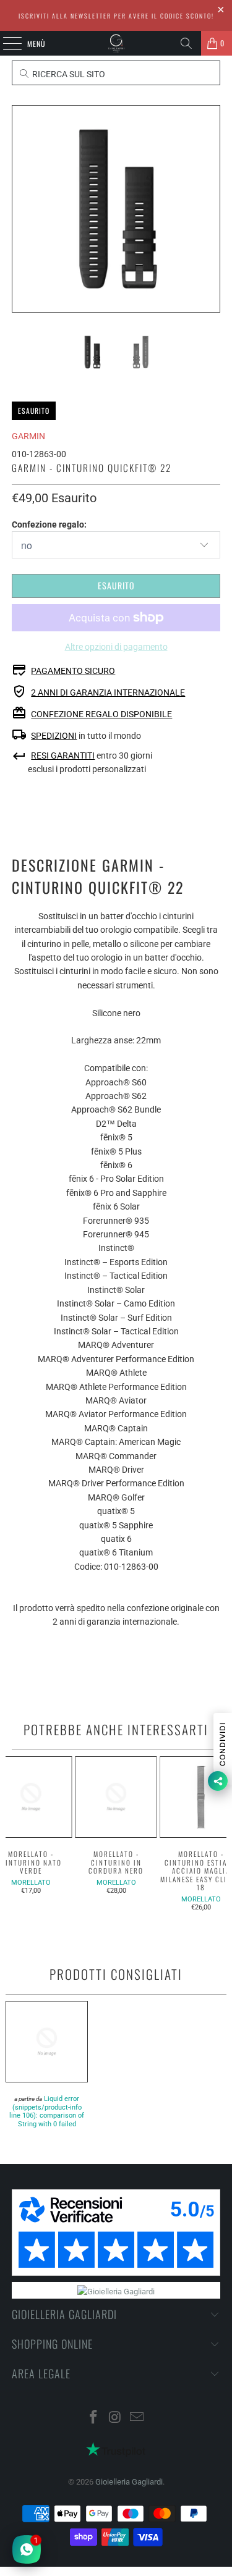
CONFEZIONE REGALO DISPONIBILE (101, 714)
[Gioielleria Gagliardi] (116, 43)
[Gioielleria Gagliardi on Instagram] (116, 2418)
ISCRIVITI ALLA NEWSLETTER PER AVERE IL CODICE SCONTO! (116, 16)
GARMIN (28, 436)
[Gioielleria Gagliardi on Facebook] (94, 2418)
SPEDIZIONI (54, 736)
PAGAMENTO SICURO (73, 671)
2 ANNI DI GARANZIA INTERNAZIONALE (108, 692)
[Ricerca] (186, 43)
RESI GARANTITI (63, 756)
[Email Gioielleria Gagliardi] (137, 2418)
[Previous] (21, 209)
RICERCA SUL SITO (68, 74)
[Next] (211, 209)
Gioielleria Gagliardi (129, 2482)
